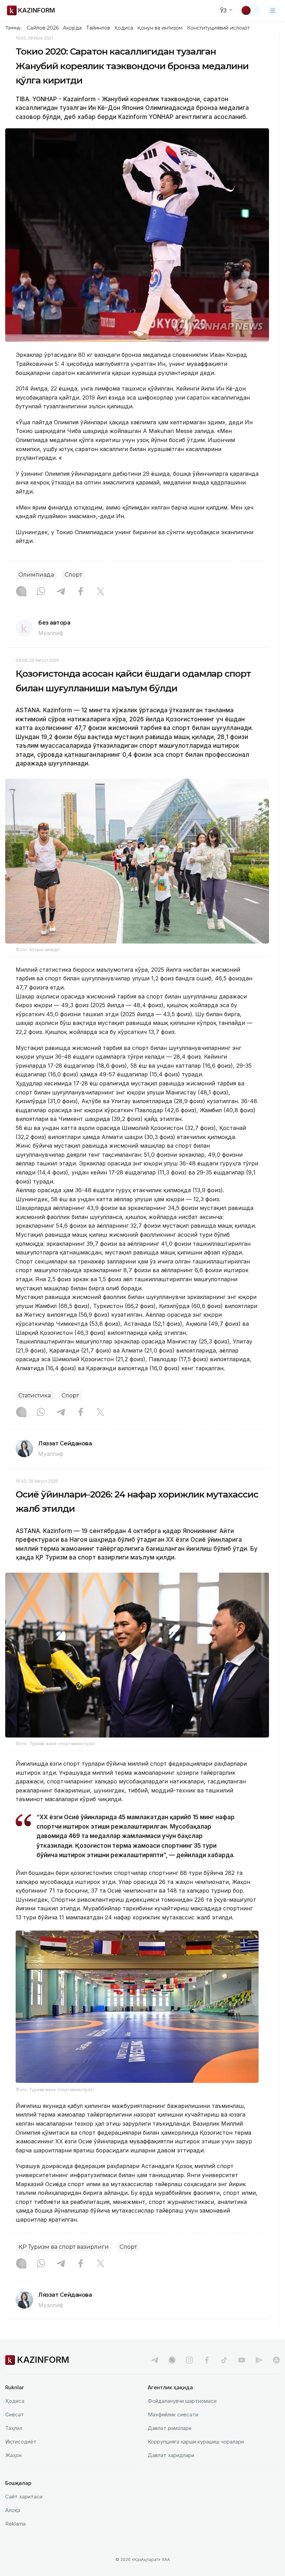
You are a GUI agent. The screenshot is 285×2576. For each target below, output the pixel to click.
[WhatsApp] (41, 592)
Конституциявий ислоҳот (218, 28)
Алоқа (13, 2510)
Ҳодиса (124, 28)
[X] (100, 592)
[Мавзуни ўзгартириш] (251, 10)
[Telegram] (61, 592)
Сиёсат (15, 2414)
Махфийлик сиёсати (173, 2414)
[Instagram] (21, 592)
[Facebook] (81, 592)
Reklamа (15, 2524)
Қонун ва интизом (160, 28)
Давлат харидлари (171, 2455)
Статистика (35, 1395)
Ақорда (72, 28)
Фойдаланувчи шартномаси (182, 2401)
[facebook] (207, 2360)
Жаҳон (13, 2455)
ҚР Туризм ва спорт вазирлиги (64, 2247)
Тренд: (13, 27)
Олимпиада (36, 575)
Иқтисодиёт (21, 2442)
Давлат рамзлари (170, 2428)
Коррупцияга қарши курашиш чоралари (196, 2442)
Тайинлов (98, 28)
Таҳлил (14, 2428)
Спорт (73, 575)
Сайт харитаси (24, 2497)
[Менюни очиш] (273, 10)
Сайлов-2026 (43, 28)
